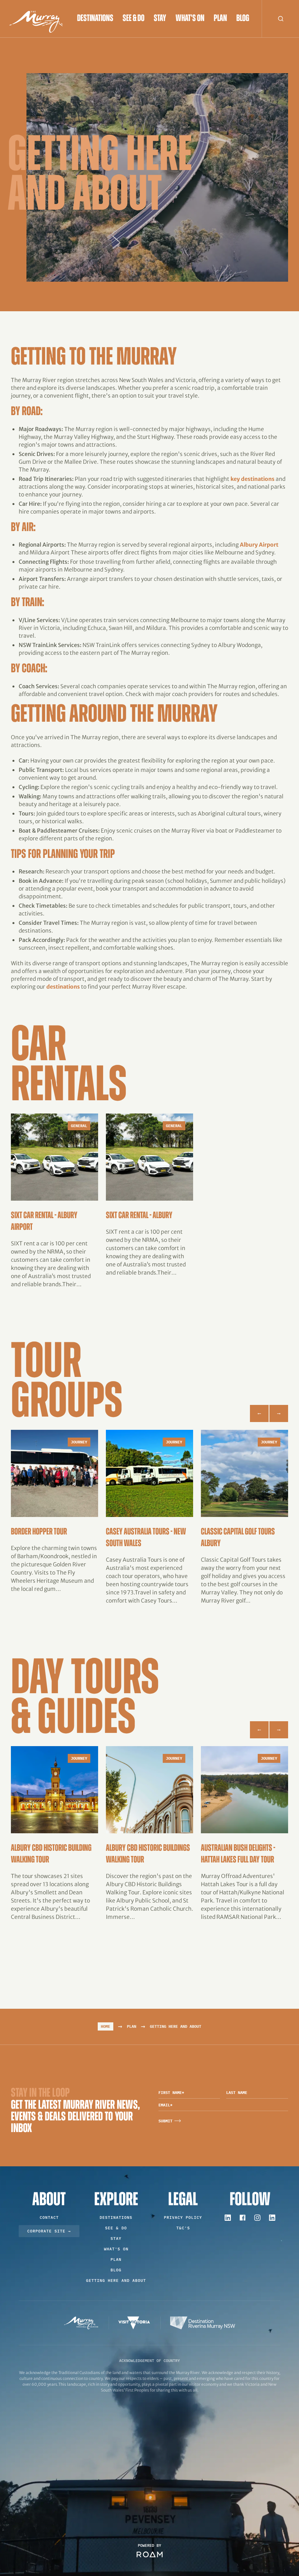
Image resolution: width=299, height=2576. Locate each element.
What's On (190, 19)
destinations (63, 987)
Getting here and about (116, 2281)
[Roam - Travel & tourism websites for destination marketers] (150, 2554)
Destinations (95, 19)
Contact (49, 2217)
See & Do (134, 19)
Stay (160, 19)
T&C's (183, 2228)
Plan (220, 19)
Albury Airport (259, 545)
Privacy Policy (183, 2217)
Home (106, 2026)
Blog (243, 19)
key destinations (252, 479)
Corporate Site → (49, 2231)
